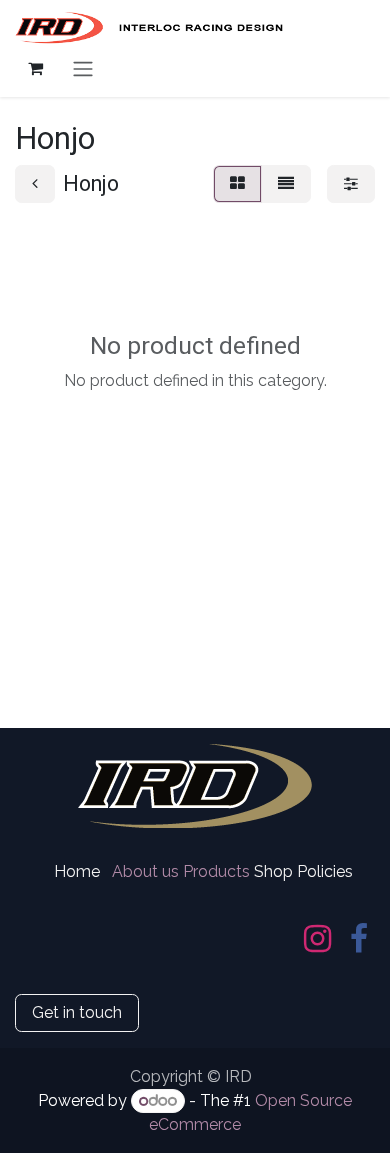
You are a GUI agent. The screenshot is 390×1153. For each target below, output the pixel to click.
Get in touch (77, 1012)
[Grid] (237, 184)
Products (216, 871)
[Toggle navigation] (83, 68)
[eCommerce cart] (35, 68)
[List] (286, 184)
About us (145, 871)
